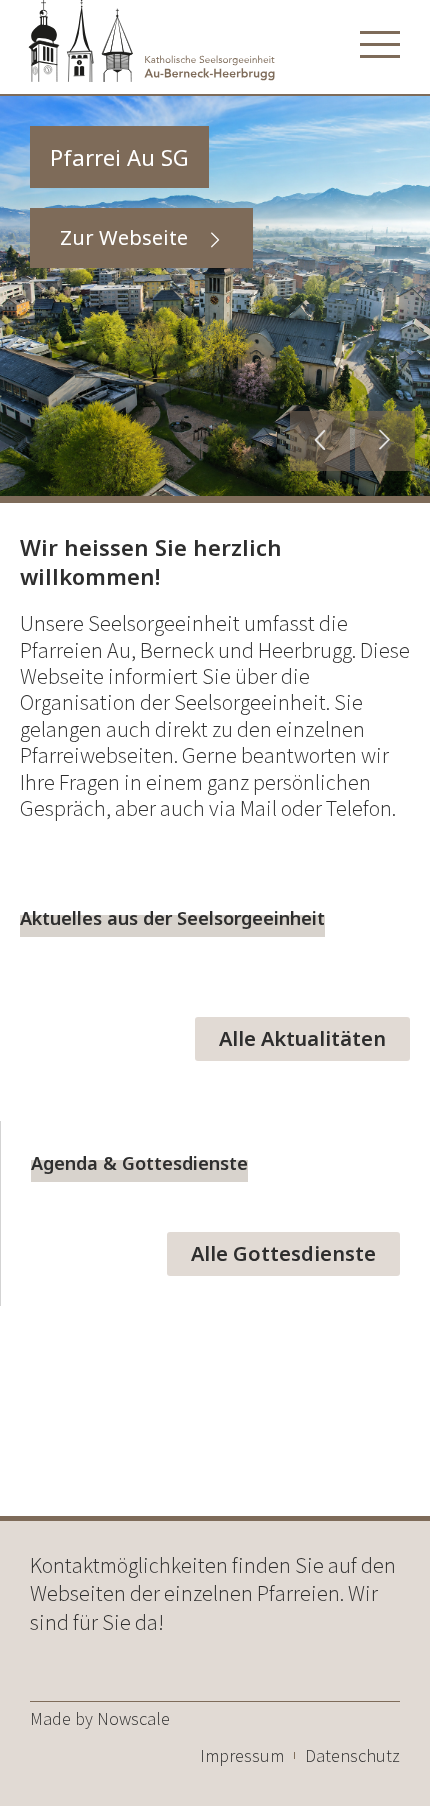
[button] (320, 441)
